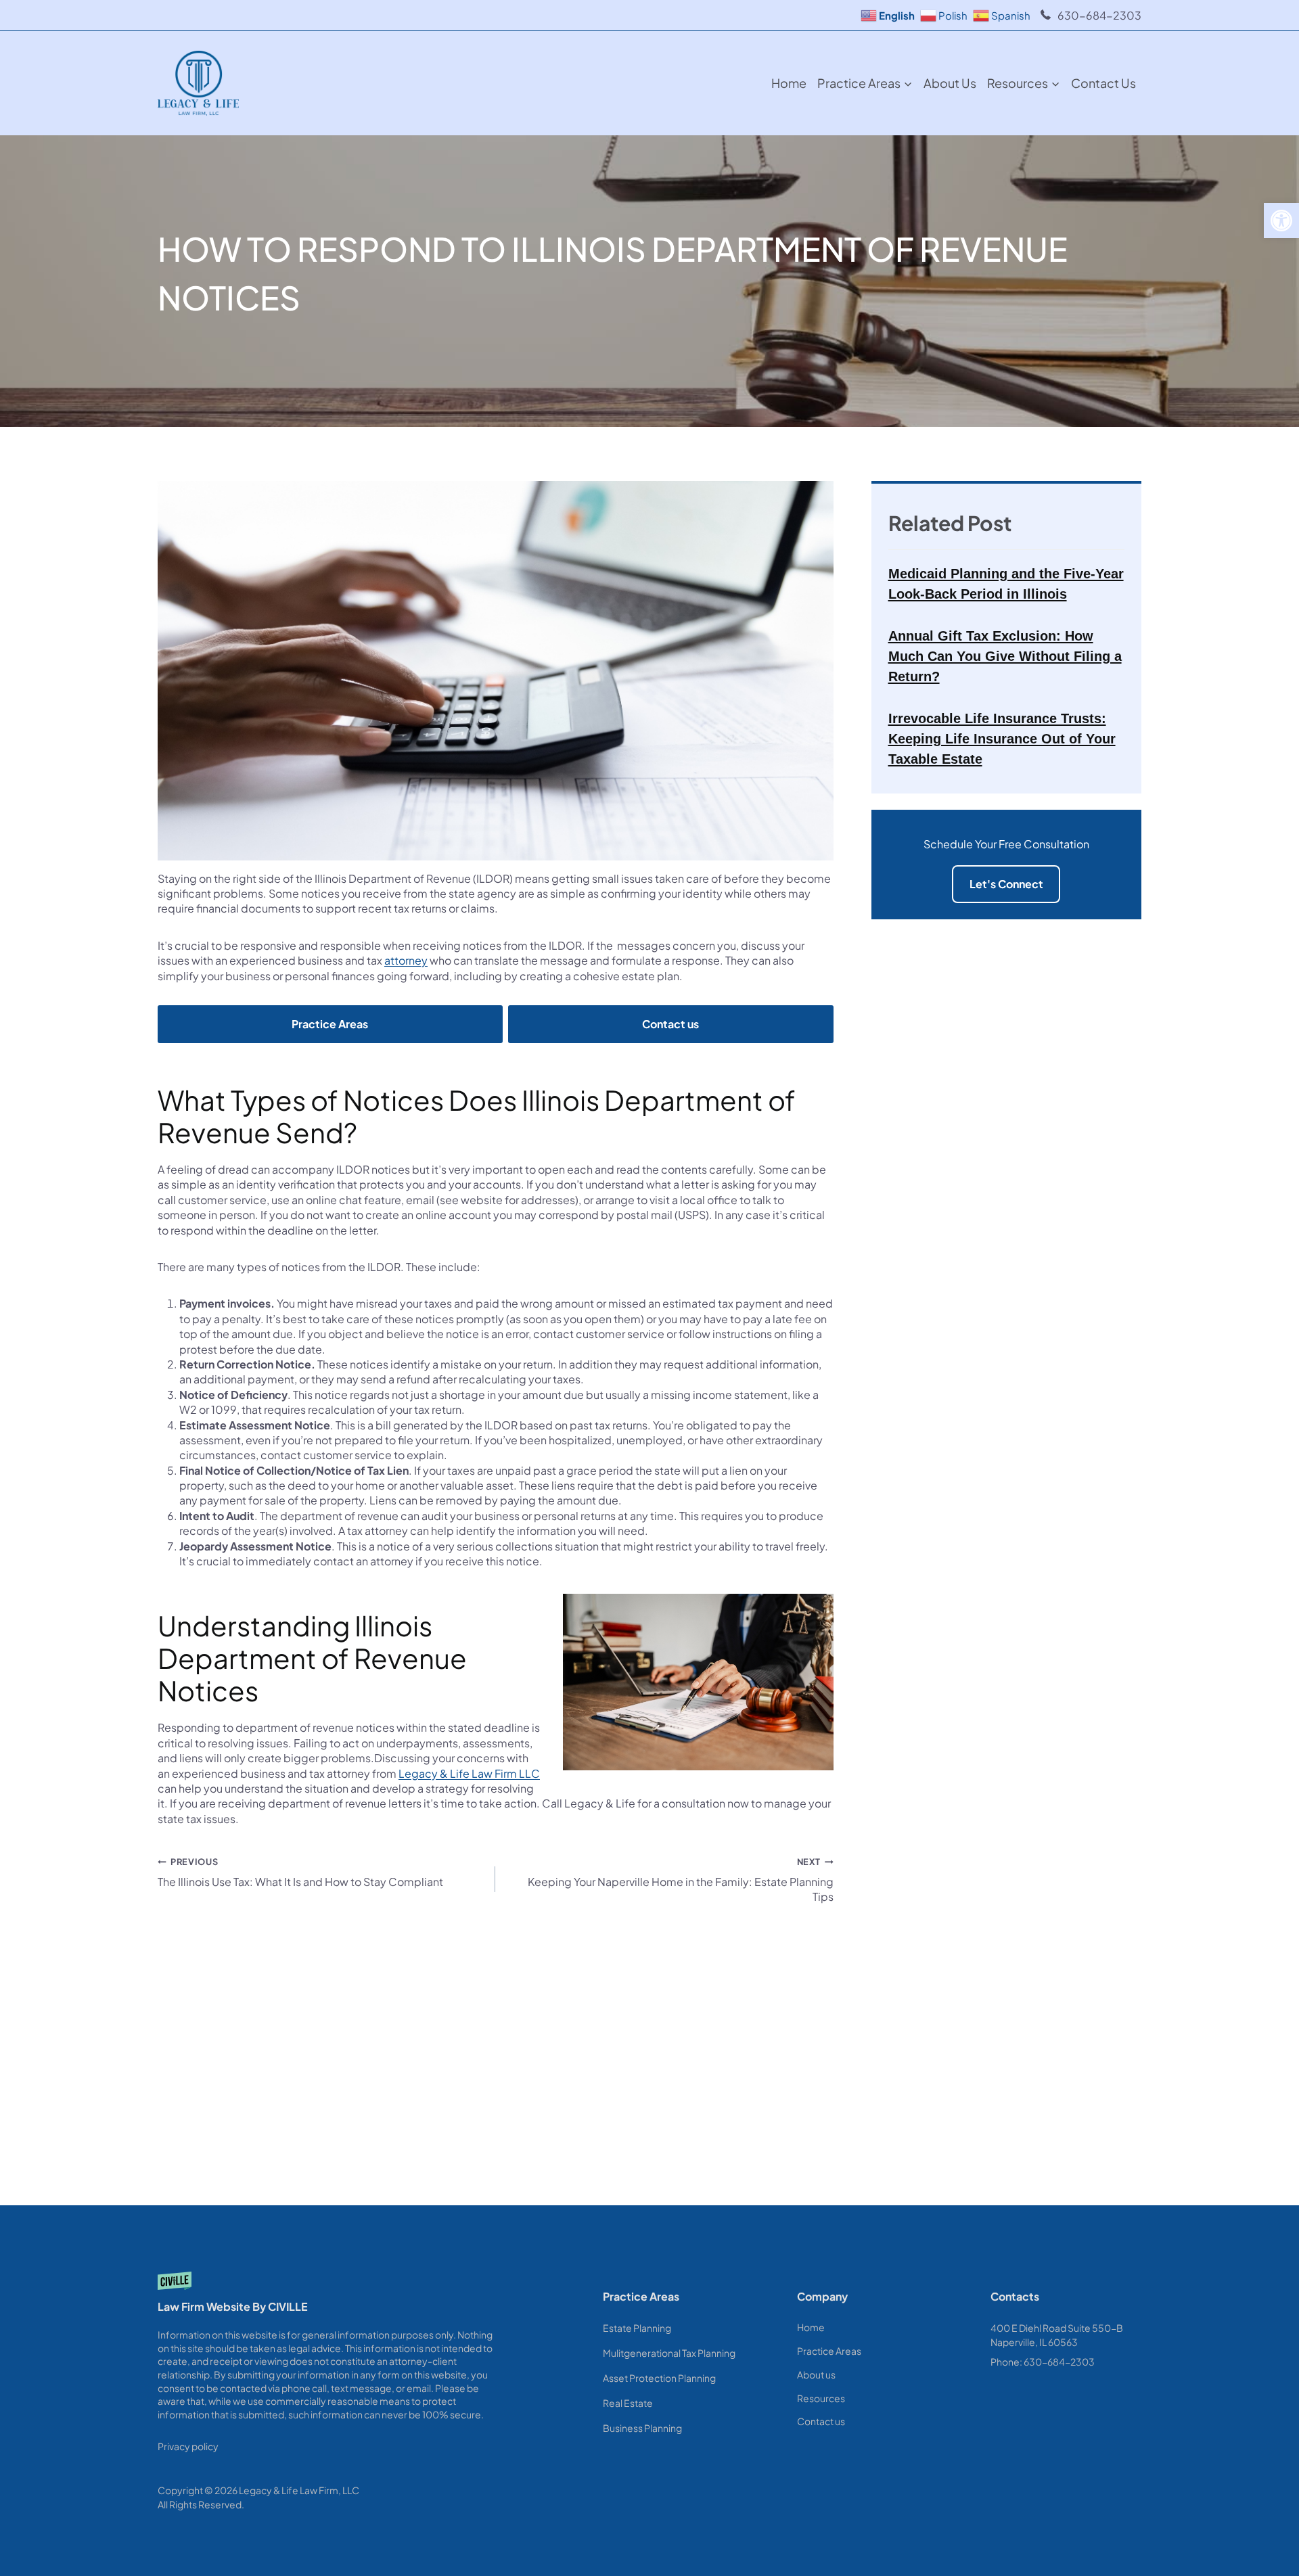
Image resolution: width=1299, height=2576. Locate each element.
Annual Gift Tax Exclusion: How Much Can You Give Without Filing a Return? (1005, 656)
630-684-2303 (1099, 15)
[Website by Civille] (330, 2297)
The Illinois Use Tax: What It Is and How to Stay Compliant (300, 1872)
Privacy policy (188, 2446)
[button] (1281, 221)
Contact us (1103, 83)
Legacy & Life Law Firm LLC (469, 1773)
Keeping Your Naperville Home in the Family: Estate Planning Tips (680, 1880)
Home (789, 83)
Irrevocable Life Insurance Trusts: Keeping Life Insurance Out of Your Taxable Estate (1002, 739)
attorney (406, 960)
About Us (950, 83)
